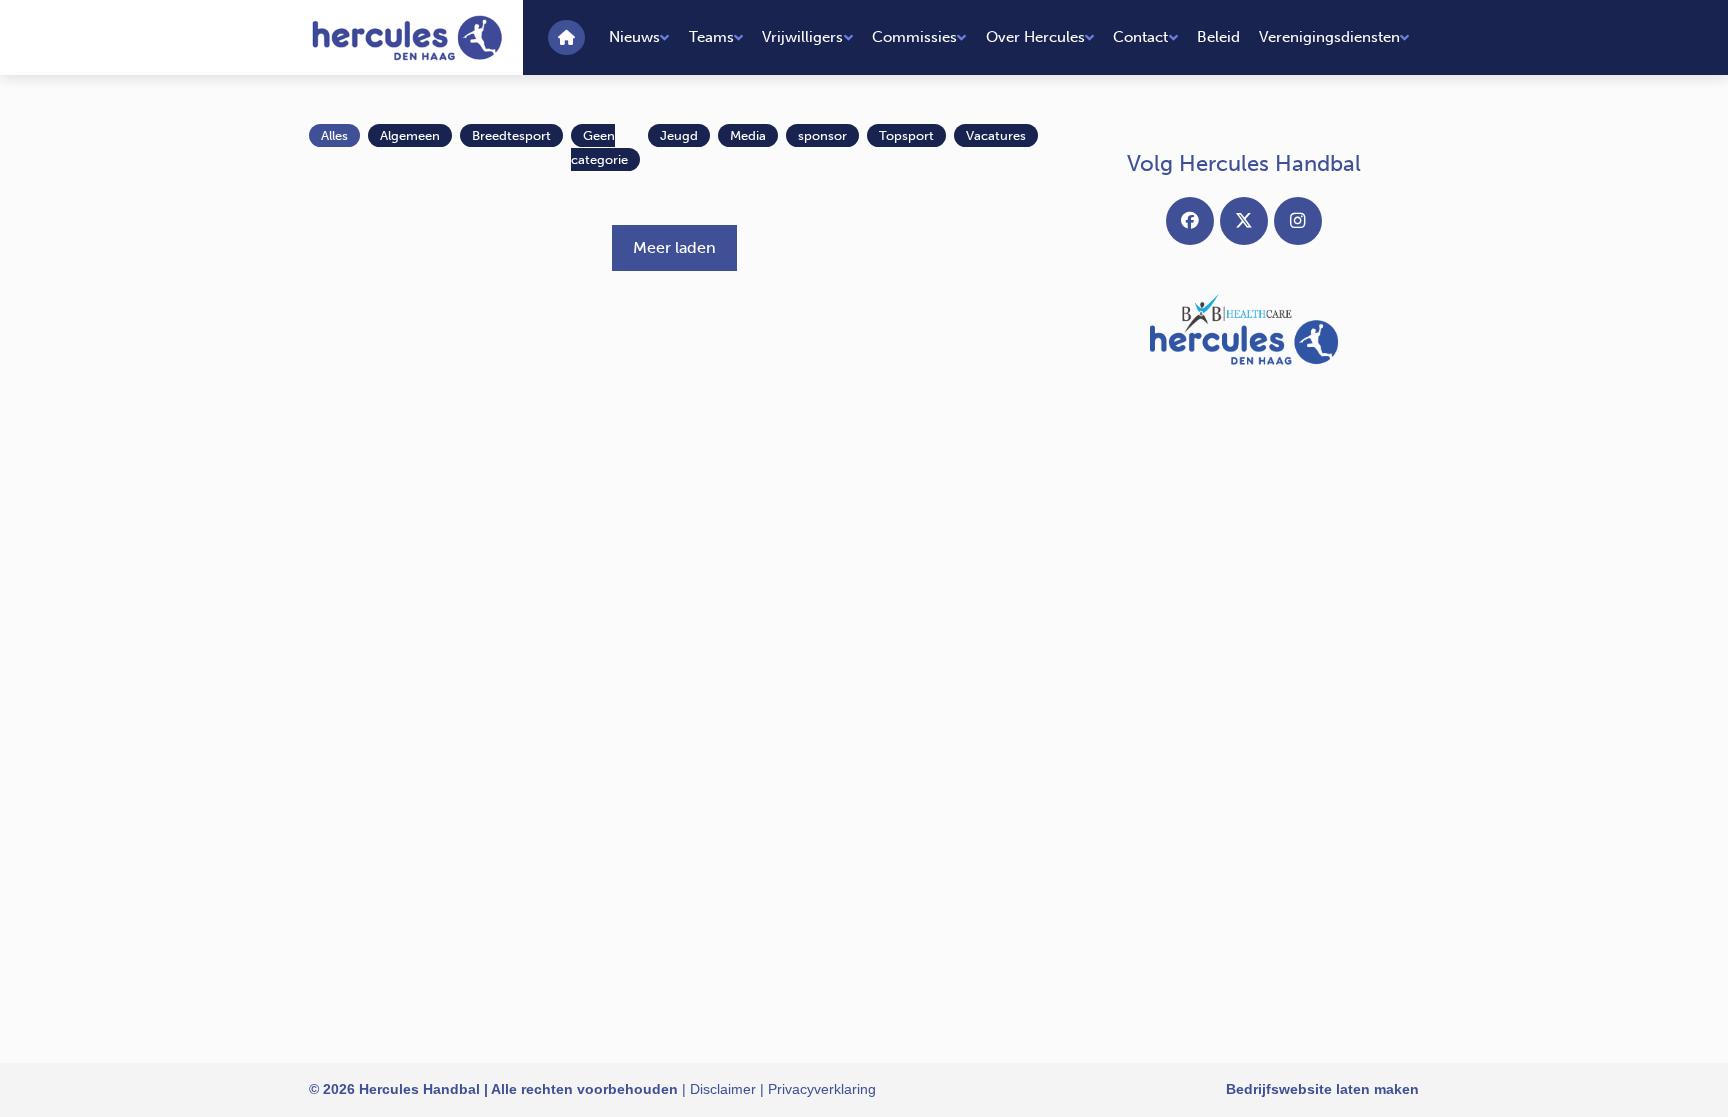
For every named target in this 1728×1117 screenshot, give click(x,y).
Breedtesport (511, 135)
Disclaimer (723, 1089)
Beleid (1218, 37)
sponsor (822, 135)
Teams (711, 37)
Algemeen (410, 135)
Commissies (914, 37)
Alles (334, 135)
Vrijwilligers (802, 37)
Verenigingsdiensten (1329, 37)
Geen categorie (599, 147)
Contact (1140, 37)
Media (748, 135)
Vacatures (996, 135)
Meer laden (674, 247)
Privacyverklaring (822, 1089)
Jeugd (679, 135)
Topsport (906, 135)
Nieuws (634, 37)
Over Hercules (1035, 37)
